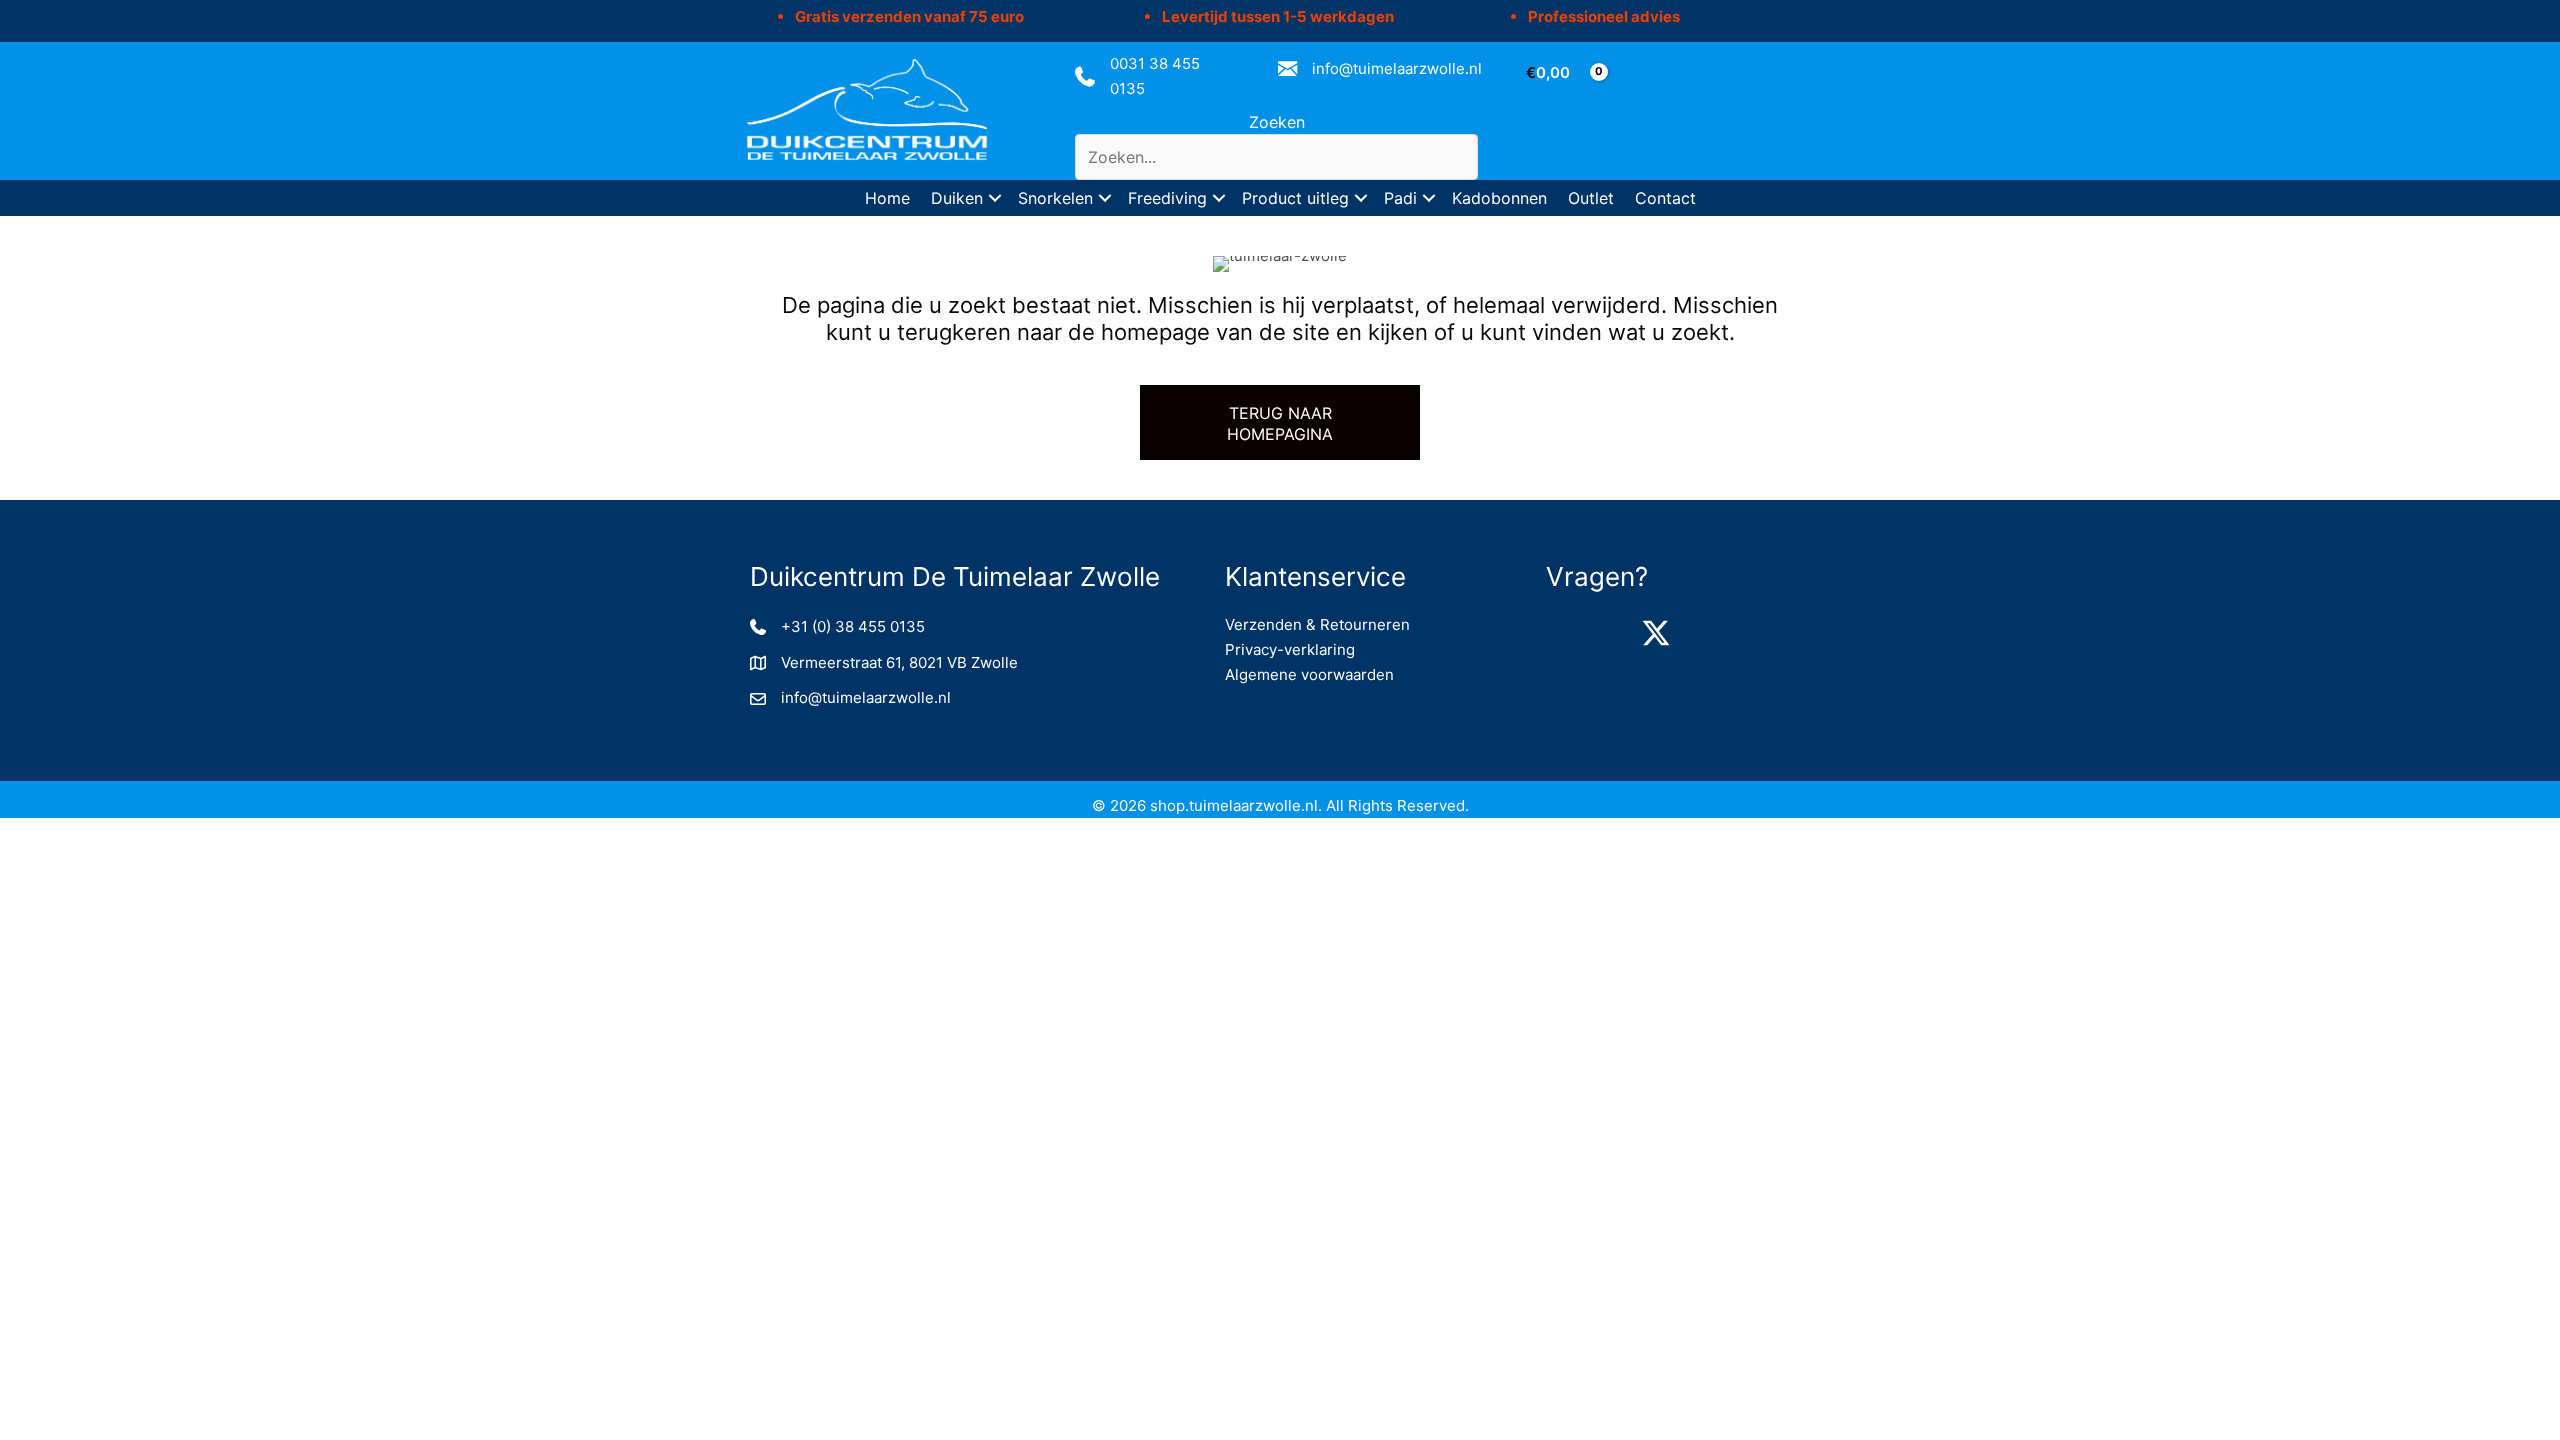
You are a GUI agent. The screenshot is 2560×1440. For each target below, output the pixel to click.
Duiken (957, 198)
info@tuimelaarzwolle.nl (1397, 68)
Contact (1665, 198)
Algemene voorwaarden (1309, 674)
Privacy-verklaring (1290, 649)
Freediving (1167, 198)
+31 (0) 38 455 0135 (853, 626)
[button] (995, 198)
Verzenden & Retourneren (1317, 624)
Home (887, 198)
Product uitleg (1295, 198)
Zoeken (1277, 122)
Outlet (1591, 198)
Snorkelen (1055, 198)
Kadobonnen (1499, 198)
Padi (1400, 198)
